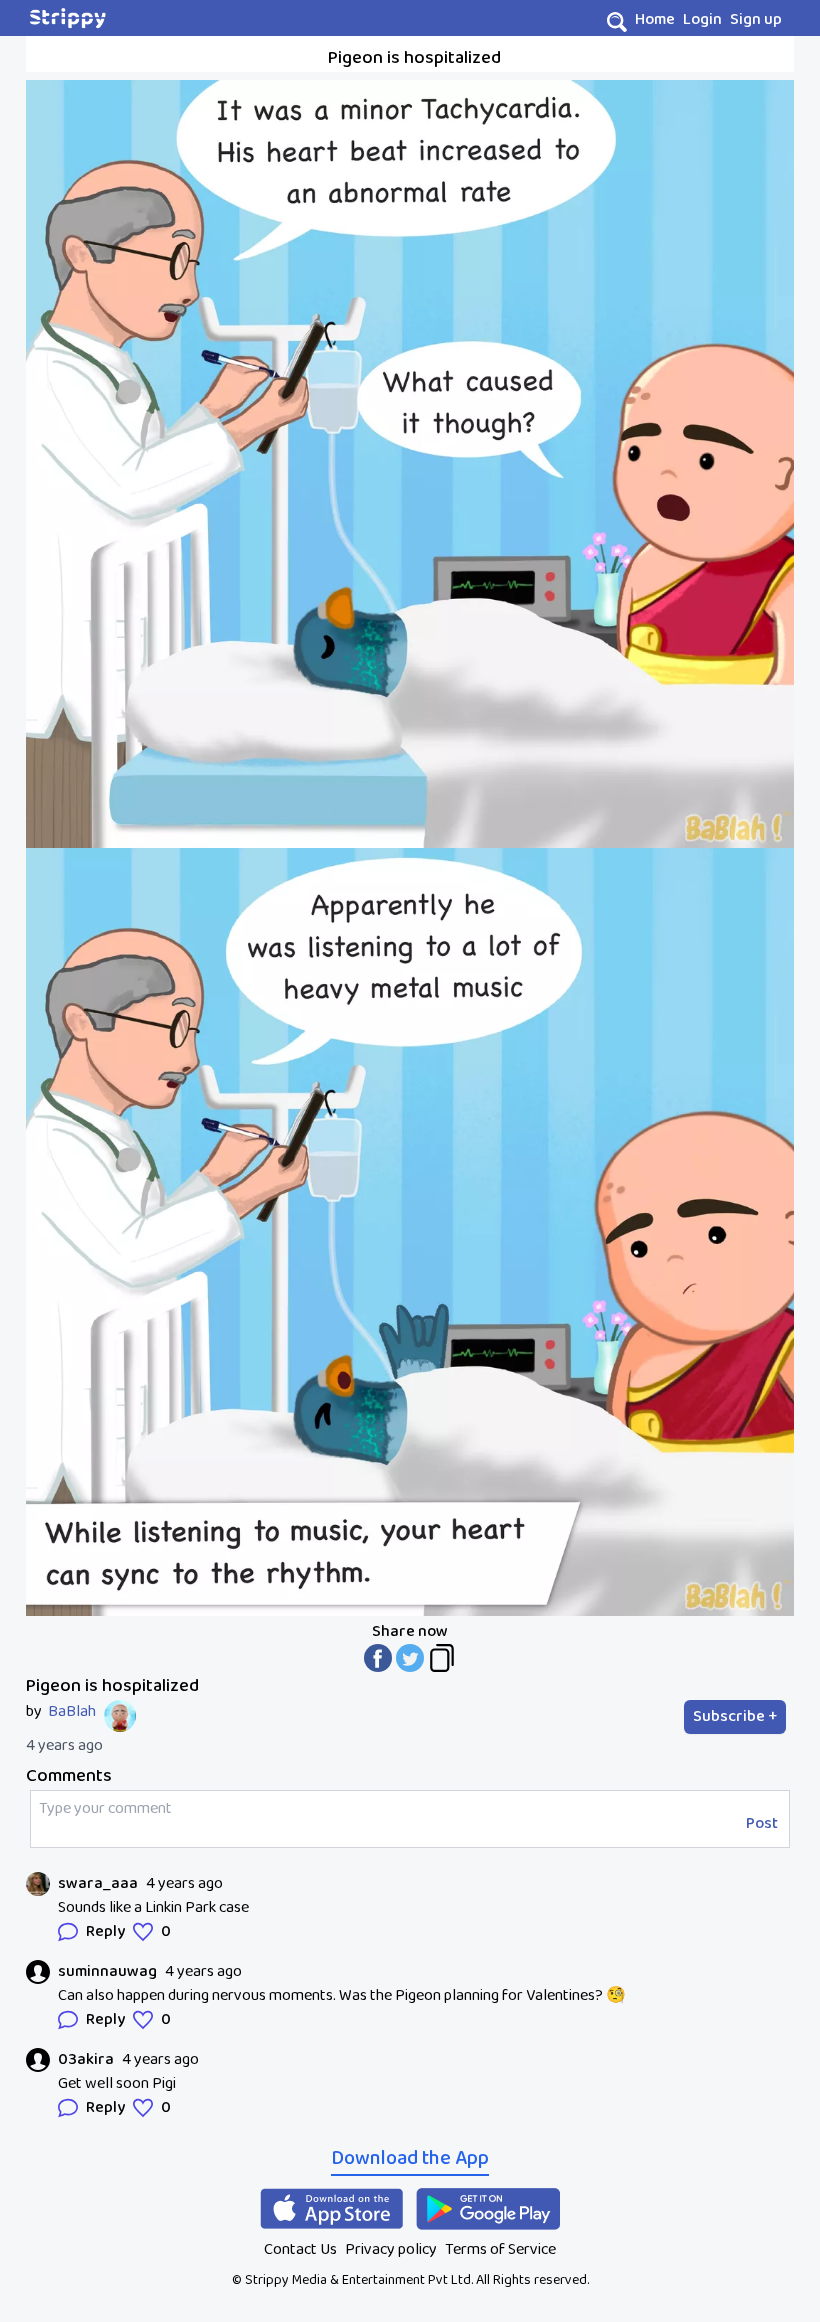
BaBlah (72, 1712)
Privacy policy (391, 2249)
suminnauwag (107, 1972)
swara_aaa (98, 1884)
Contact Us (300, 2249)
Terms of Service (500, 2249)
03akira (86, 2060)
